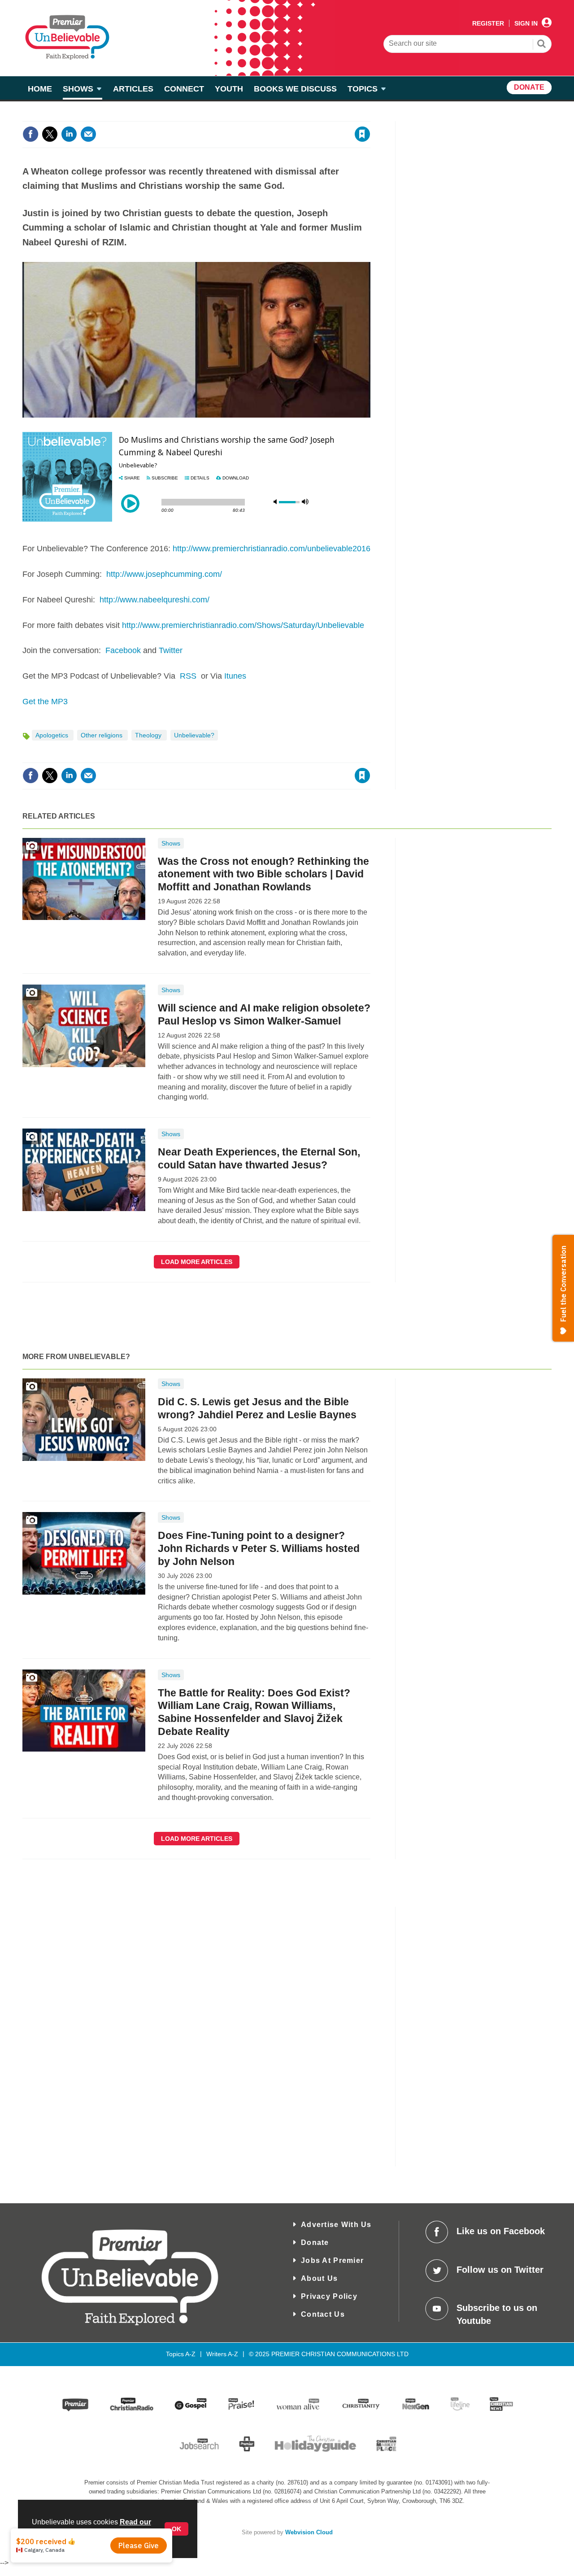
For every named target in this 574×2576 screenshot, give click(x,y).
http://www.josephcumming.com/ (164, 574)
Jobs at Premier (332, 2260)
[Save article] (362, 134)
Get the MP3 (45, 702)
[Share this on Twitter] (50, 134)
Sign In (526, 23)
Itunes (235, 676)
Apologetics (53, 735)
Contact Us (323, 2314)
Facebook (123, 650)
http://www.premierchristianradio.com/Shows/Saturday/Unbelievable (243, 625)
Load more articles (197, 1262)
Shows (171, 843)
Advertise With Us (336, 2225)
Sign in (254, 116)
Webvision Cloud (309, 2532)
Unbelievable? (194, 735)
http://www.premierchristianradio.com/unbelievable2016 (272, 549)
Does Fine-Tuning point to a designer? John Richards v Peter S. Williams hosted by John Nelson (259, 1548)
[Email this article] (88, 134)
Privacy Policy (329, 2296)
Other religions (102, 735)
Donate (315, 2243)
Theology (149, 735)
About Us (319, 2278)
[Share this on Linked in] (69, 134)
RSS (188, 676)
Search (542, 45)
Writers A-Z (222, 2354)
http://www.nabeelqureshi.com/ (154, 600)
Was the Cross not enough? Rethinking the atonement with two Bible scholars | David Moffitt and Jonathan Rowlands (263, 874)
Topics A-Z (181, 2354)
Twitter (171, 650)
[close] (370, 116)
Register (488, 23)
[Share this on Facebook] (30, 134)
